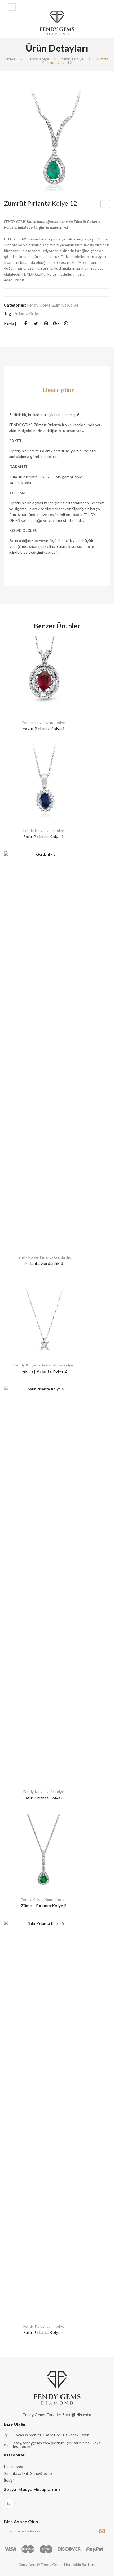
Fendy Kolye (38, 59)
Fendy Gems (52, 2564)
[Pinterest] (46, 323)
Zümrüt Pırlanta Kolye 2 (44, 1906)
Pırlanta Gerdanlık (55, 1257)
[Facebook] (25, 323)
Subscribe (102, 2531)
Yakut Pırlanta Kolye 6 (106, 205)
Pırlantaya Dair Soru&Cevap (28, 2473)
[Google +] (56, 323)
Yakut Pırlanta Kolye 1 (44, 729)
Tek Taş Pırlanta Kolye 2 (44, 1371)
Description (59, 390)
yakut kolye (55, 723)
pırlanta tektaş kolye (55, 1365)
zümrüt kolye (72, 59)
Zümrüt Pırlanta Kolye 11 (97, 205)
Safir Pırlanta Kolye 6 (44, 1798)
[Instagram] (9, 2503)
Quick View (76, 642)
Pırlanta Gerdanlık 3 (44, 1263)
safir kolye (55, 830)
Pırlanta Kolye (27, 313)
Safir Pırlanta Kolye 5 (44, 2332)
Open (12, 7)
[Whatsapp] (66, 323)
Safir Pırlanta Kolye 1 (44, 836)
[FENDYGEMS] (57, 22)
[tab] (59, 390)
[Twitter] (36, 323)
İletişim (10, 2480)
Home (10, 59)
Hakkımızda (14, 2466)
